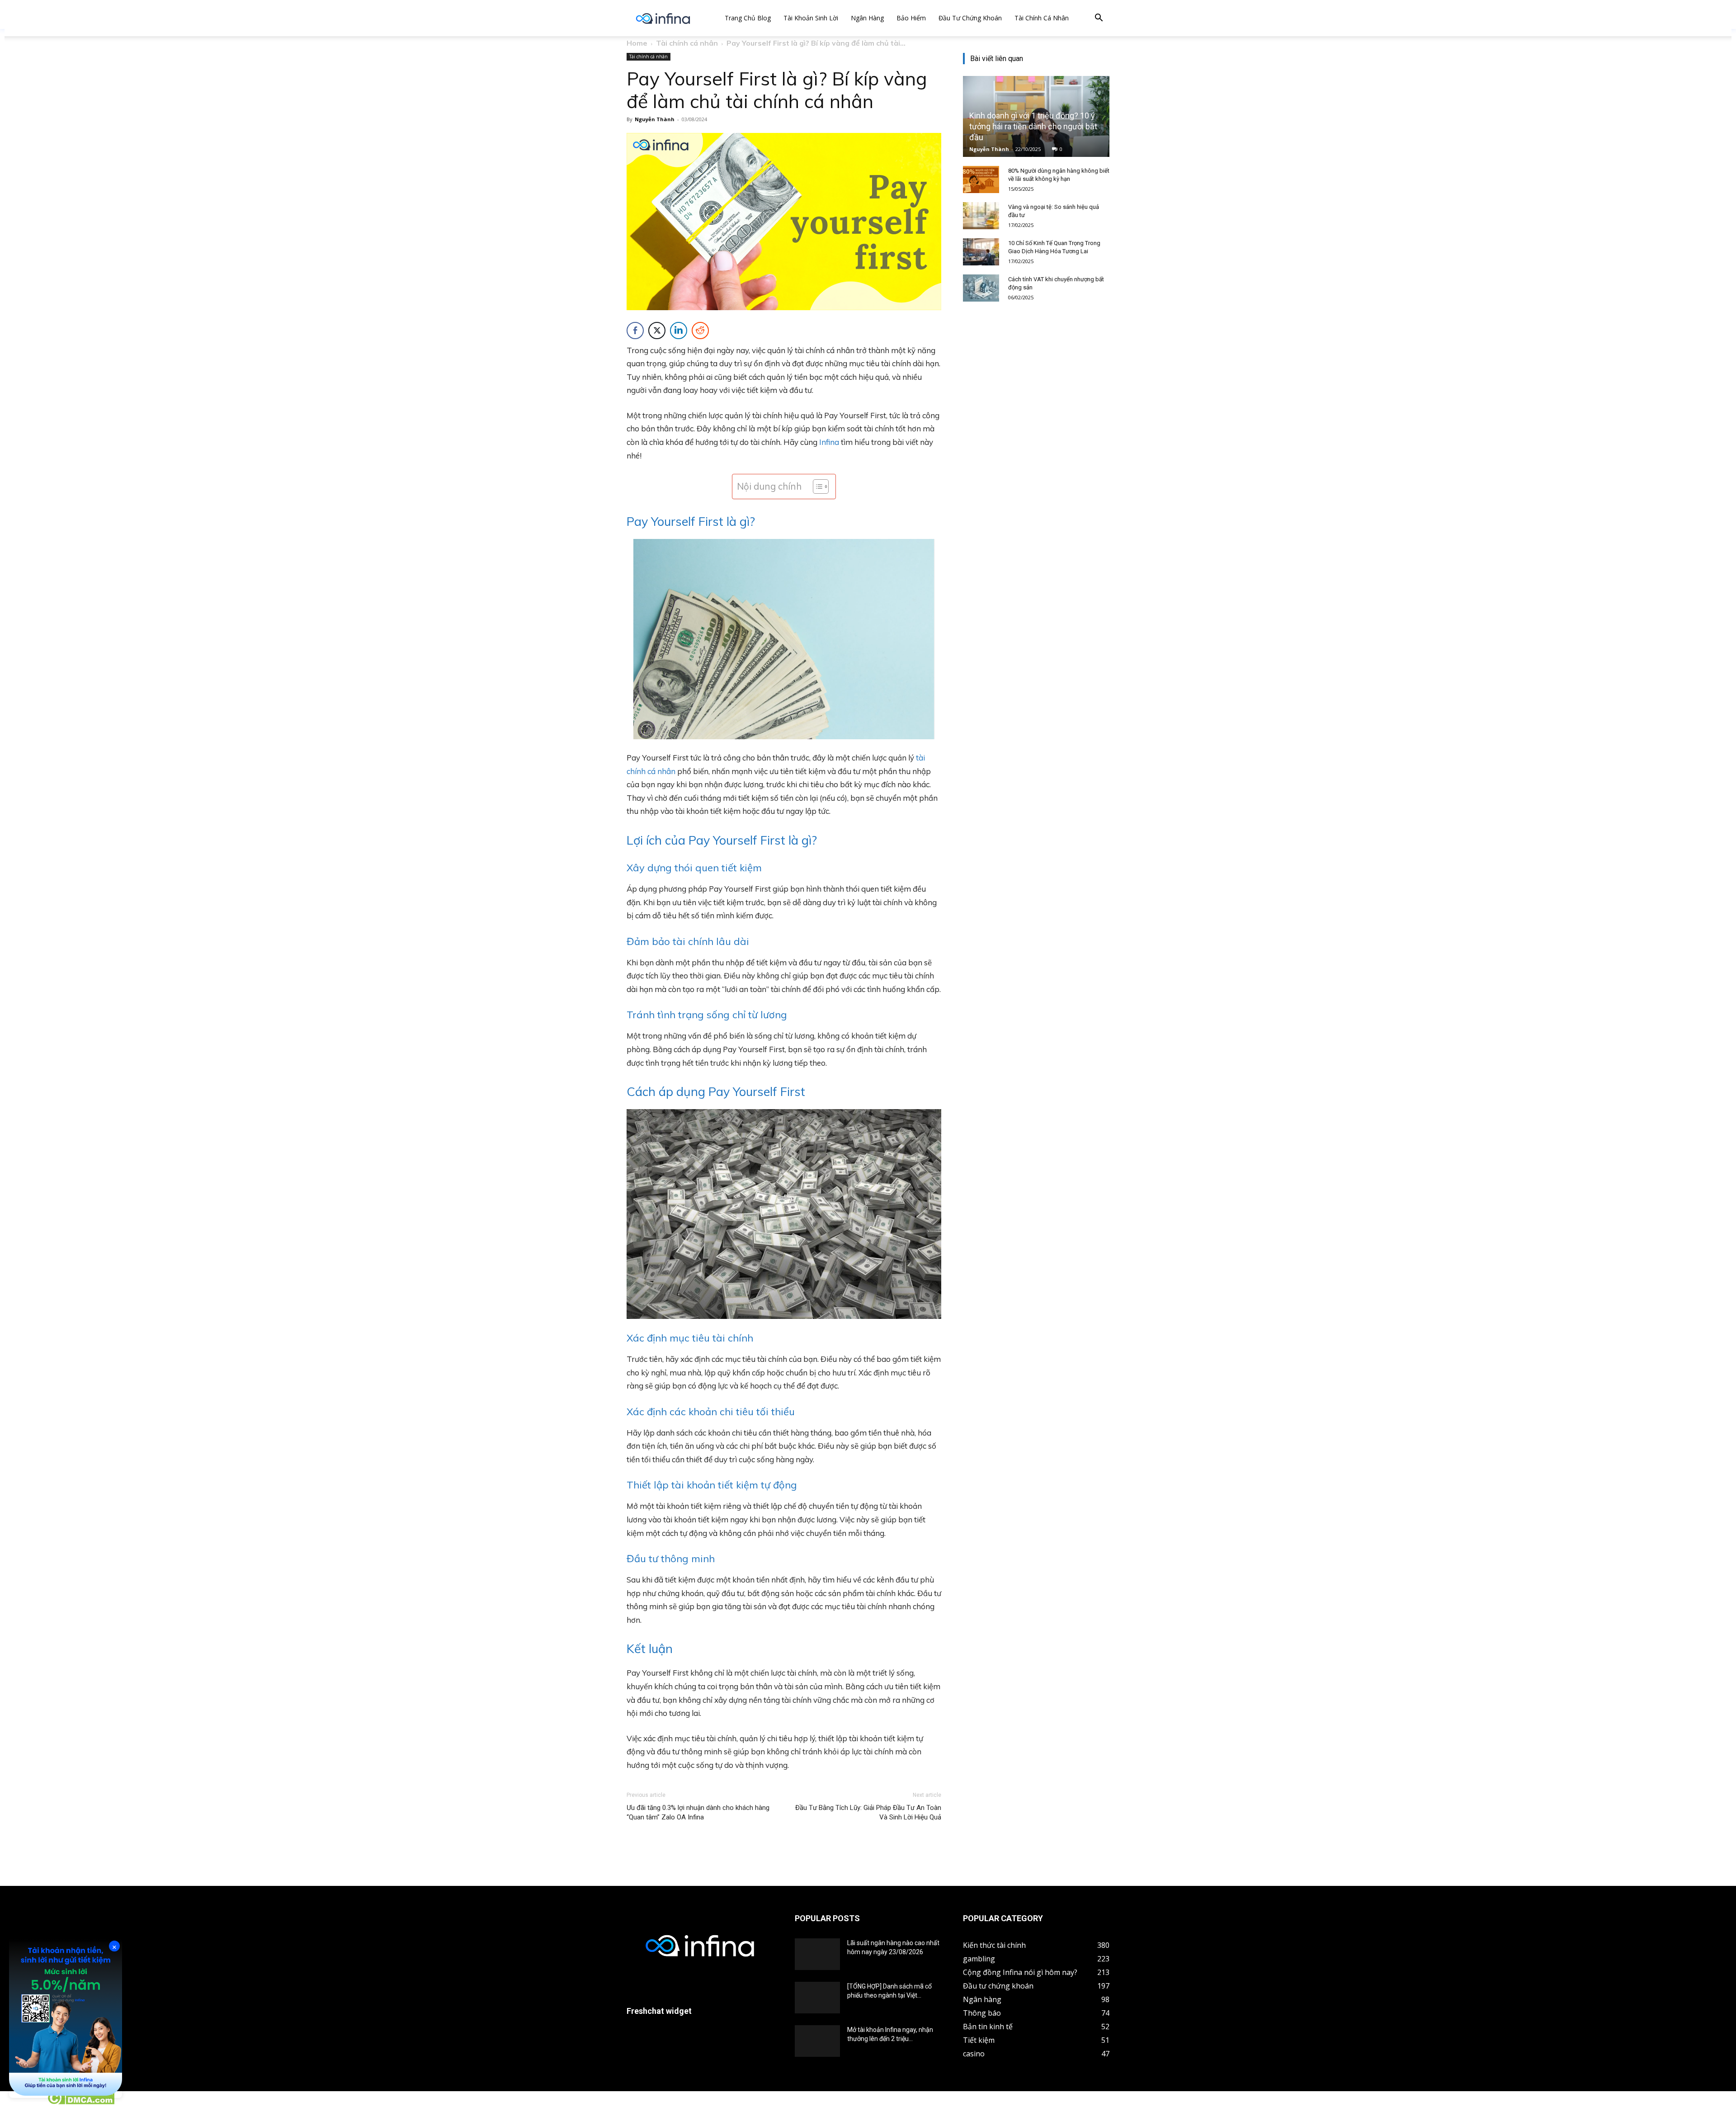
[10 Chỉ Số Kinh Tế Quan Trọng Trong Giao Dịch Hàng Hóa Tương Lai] (981, 252)
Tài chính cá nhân (1042, 18)
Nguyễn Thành (655, 119)
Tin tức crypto (23, 2102)
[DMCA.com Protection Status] (81, 2102)
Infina (829, 442)
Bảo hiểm (911, 18)
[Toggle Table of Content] (816, 487)
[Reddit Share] (700, 331)
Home (637, 43)
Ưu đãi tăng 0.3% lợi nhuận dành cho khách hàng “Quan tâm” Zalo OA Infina (698, 1812)
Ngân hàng (867, 18)
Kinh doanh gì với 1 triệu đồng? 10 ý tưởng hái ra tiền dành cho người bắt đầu (1033, 126)
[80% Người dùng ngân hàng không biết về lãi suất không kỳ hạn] (981, 180)
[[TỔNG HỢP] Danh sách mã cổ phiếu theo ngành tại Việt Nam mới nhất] (817, 1998)
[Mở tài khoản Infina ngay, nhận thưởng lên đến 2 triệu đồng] (817, 2041)
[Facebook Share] (635, 331)
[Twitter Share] (657, 331)
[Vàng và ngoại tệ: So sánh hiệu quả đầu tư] (981, 216)
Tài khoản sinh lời (811, 18)
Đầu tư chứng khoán (970, 18)
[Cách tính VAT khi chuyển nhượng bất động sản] (981, 288)
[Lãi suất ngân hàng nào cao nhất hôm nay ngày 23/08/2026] (817, 1954)
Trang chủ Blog (748, 18)
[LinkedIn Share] (679, 331)
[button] (1099, 19)
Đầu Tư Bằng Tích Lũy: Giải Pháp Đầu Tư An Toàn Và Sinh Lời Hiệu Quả (868, 1812)
